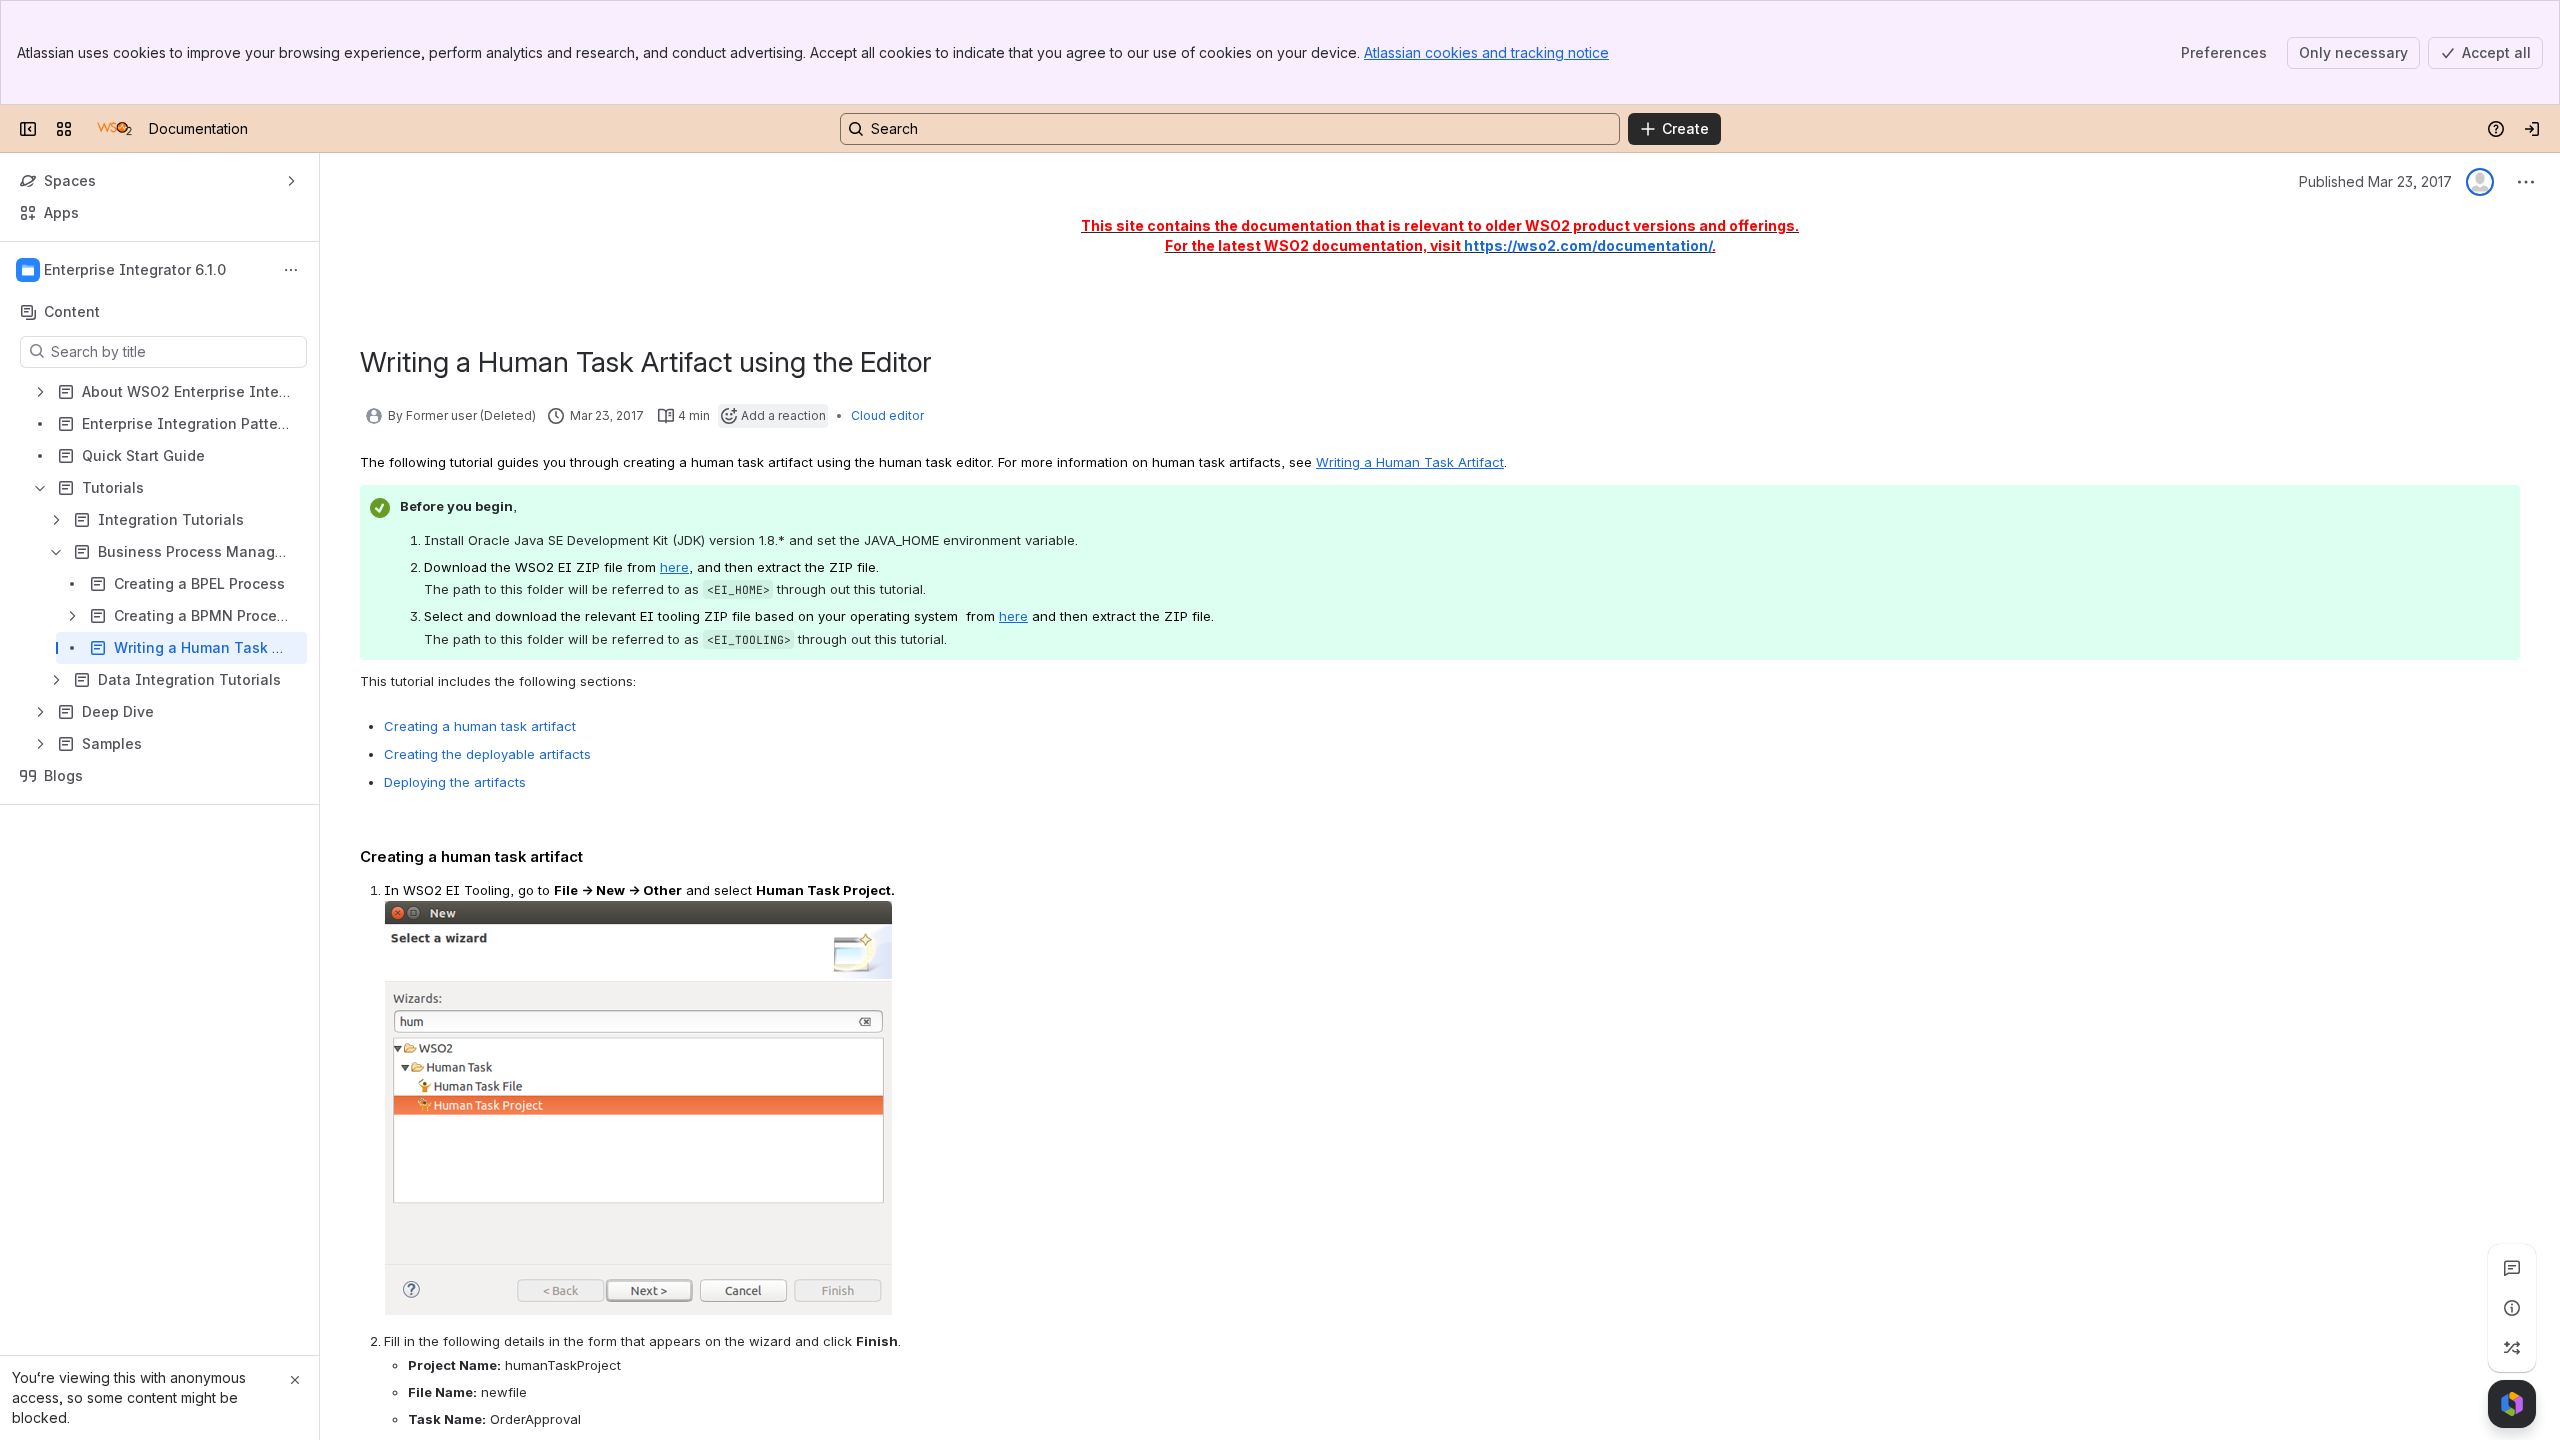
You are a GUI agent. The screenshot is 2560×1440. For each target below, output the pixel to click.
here (1013, 616)
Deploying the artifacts (455, 782)
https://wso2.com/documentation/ (1588, 245)
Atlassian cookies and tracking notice (1486, 52)
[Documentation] (114, 129)
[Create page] (2512, 1348)
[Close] (295, 1380)
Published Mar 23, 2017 (2375, 181)
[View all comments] (2512, 1268)
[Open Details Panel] (2512, 1308)
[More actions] (291, 270)
